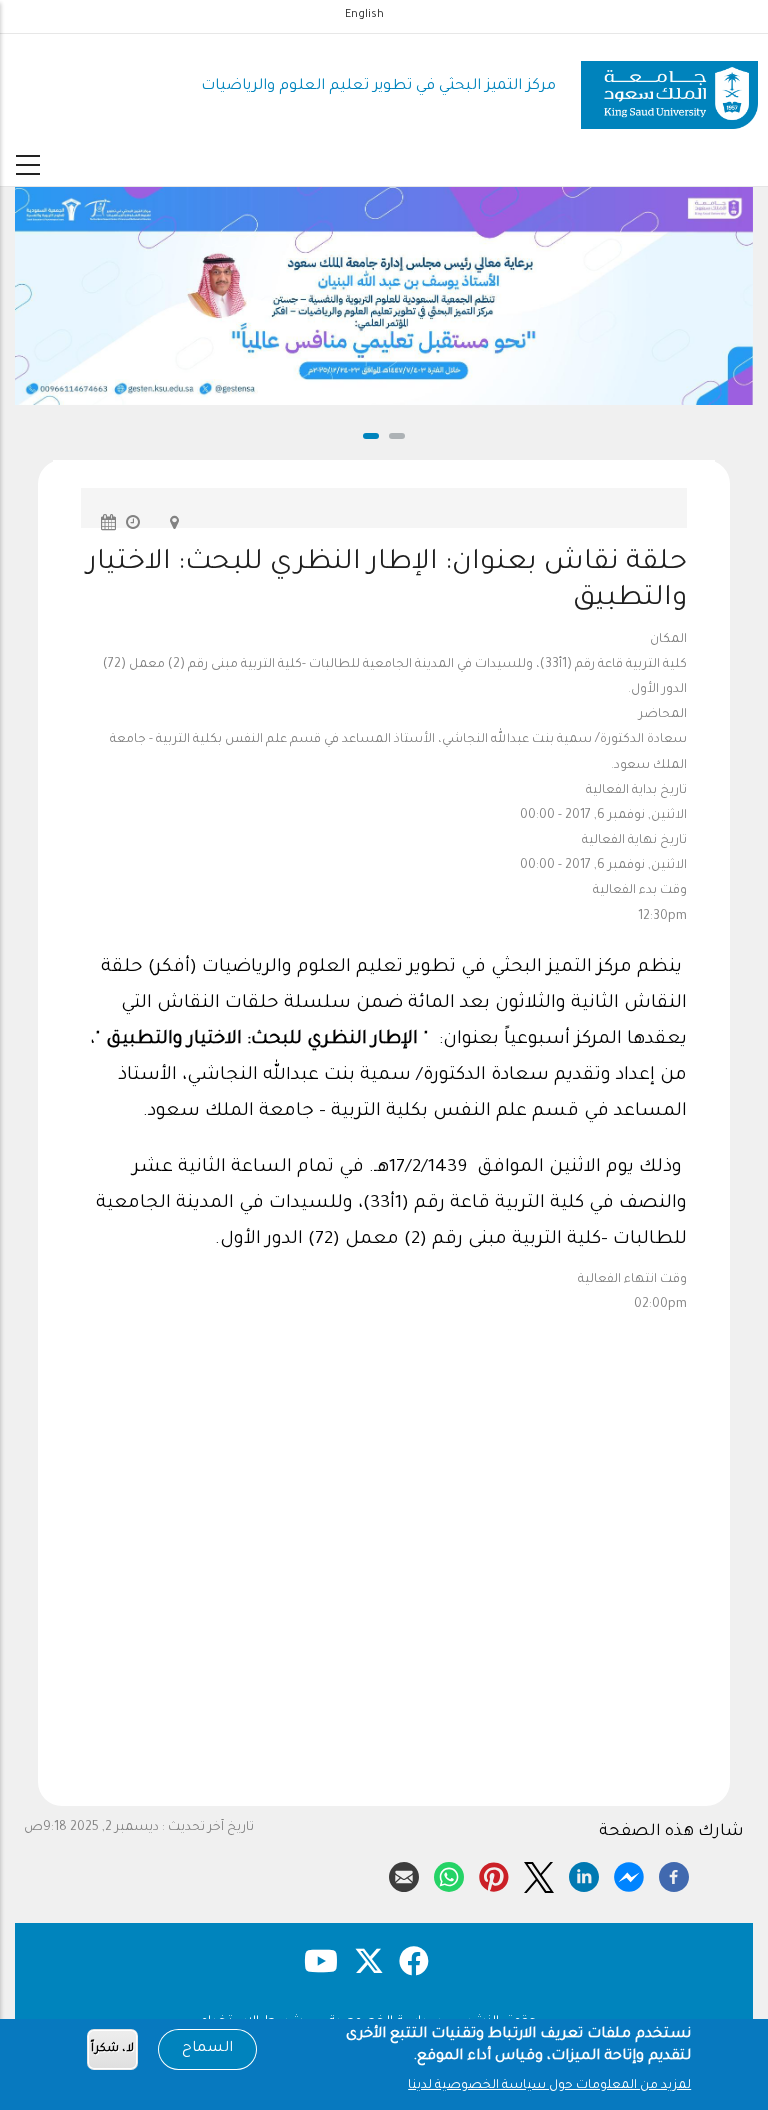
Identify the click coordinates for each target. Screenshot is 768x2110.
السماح (207, 2049)
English (364, 15)
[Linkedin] (584, 1874)
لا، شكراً (112, 2049)
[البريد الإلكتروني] (404, 1874)
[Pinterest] (494, 1874)
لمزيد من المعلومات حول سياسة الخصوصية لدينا (549, 2086)
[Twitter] (539, 1874)
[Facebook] (674, 1874)
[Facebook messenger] (629, 1874)
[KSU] (669, 87)
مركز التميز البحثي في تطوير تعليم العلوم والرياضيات (378, 86)
